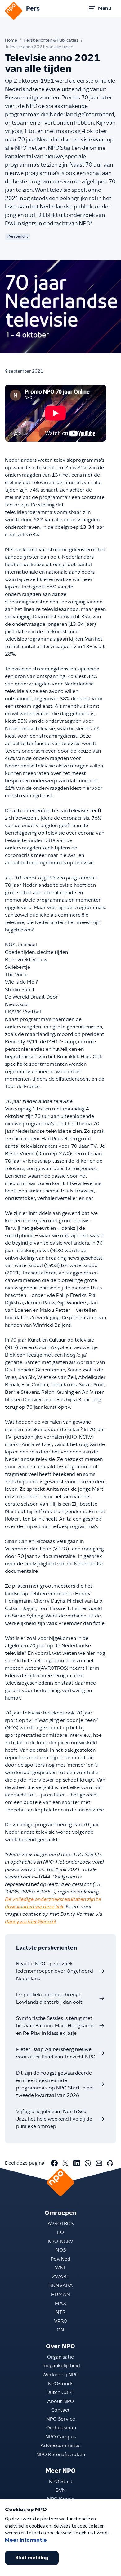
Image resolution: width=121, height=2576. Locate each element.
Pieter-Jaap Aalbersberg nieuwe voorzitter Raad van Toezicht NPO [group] (56, 2053)
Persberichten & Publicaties (51, 40)
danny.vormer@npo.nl (30, 1922)
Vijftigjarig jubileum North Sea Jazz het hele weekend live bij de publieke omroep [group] (54, 2119)
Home (11, 40)
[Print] (110, 2163)
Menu (105, 8)
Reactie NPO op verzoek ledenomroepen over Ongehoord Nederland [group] (55, 1971)
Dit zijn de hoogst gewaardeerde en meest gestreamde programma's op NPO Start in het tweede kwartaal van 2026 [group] (55, 2084)
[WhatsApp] (88, 2163)
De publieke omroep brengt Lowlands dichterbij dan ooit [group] (49, 1998)
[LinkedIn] (77, 2163)
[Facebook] (54, 2163)
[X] (65, 2163)
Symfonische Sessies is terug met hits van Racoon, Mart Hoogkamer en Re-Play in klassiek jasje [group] (56, 2026)
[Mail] (99, 2163)
